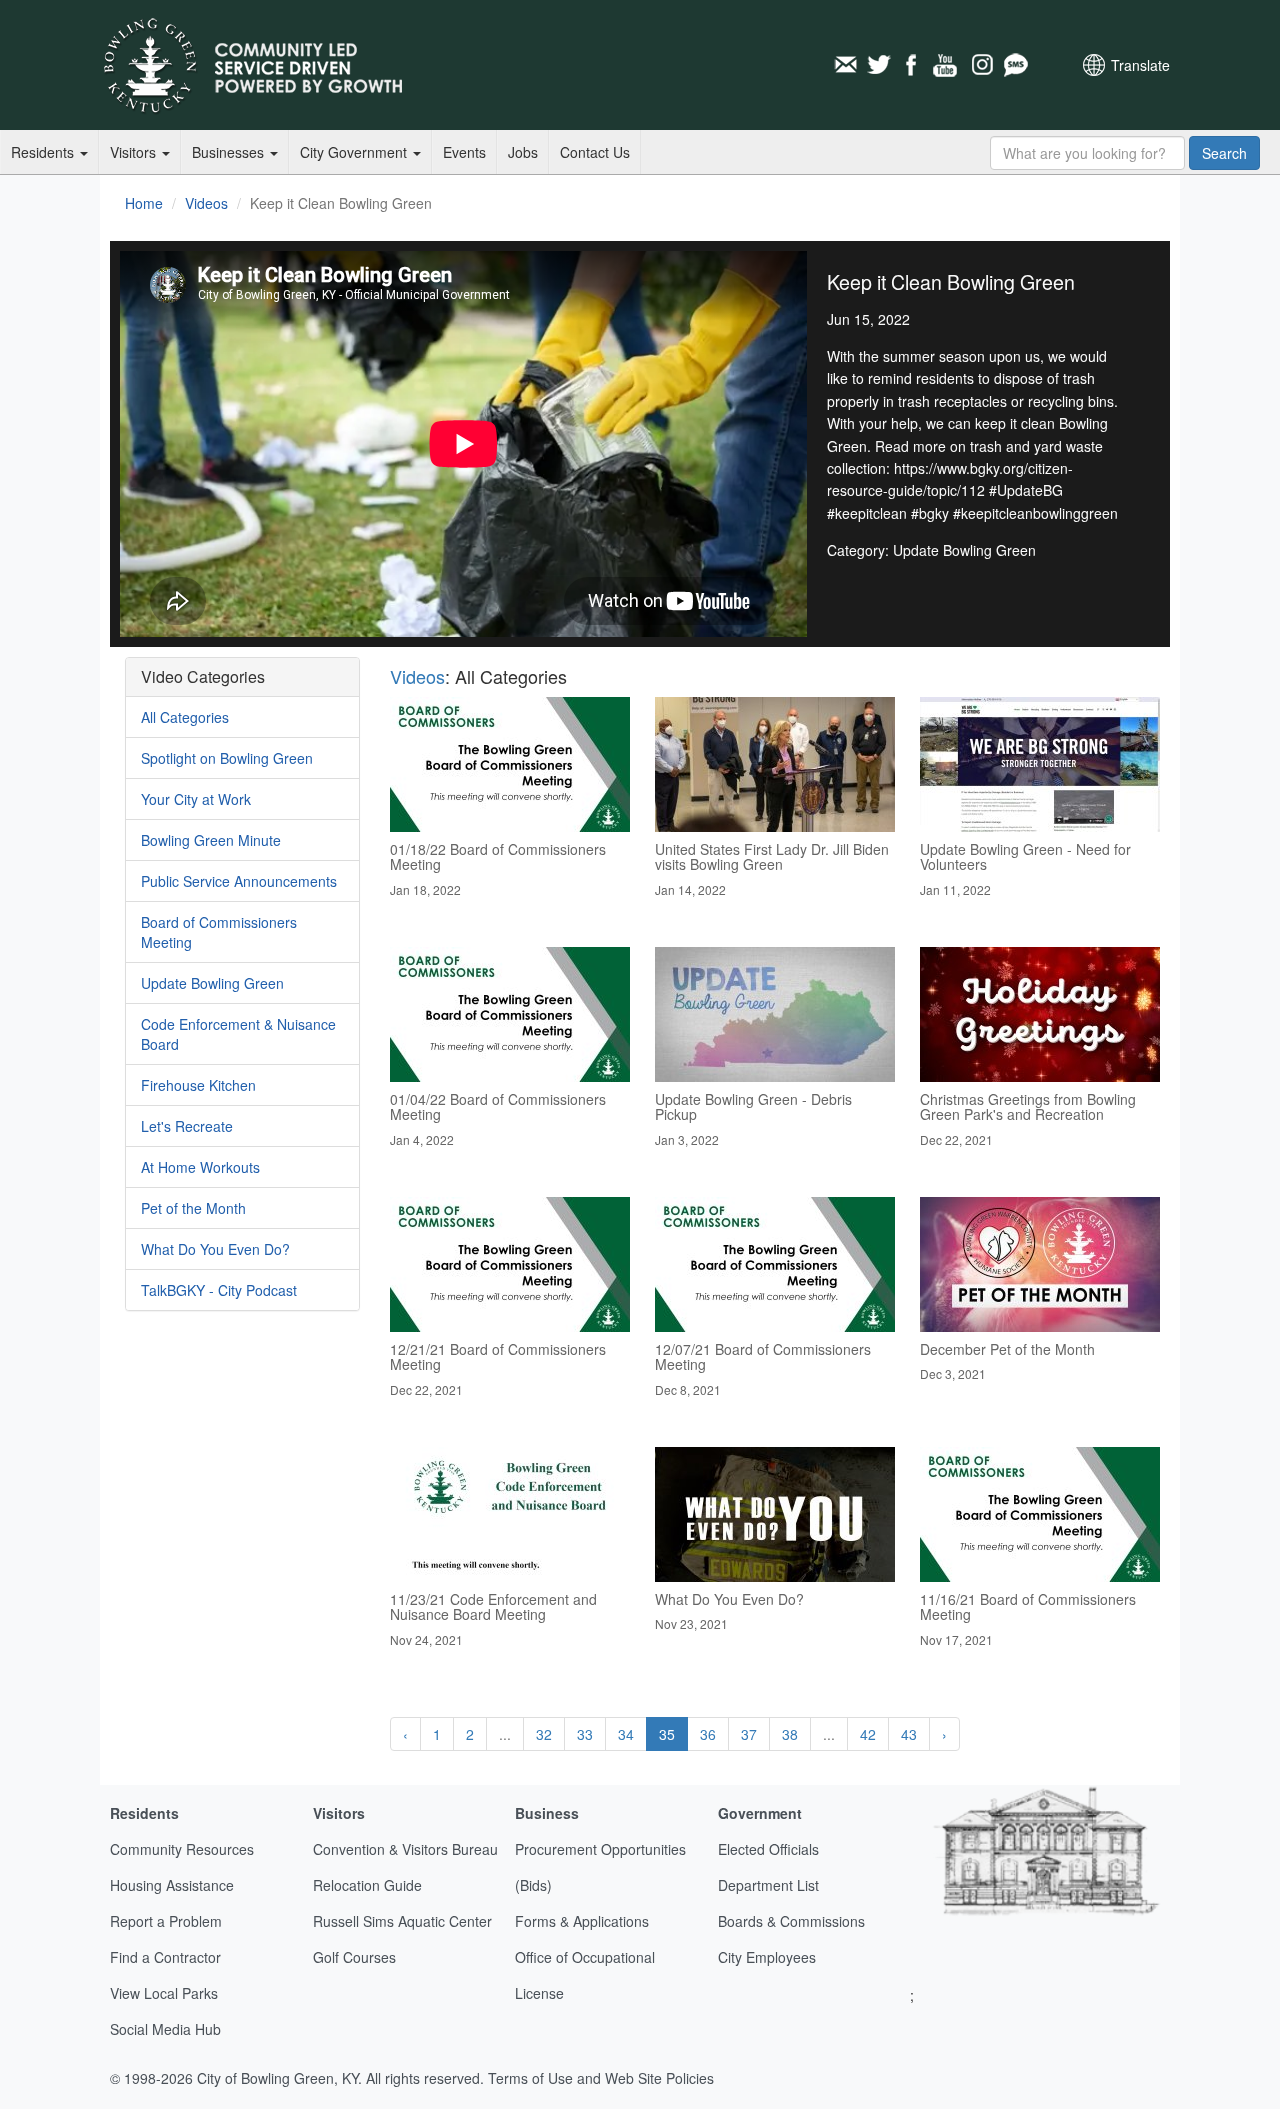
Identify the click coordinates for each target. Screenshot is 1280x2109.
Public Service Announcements (239, 881)
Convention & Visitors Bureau (405, 1849)
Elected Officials (768, 1849)
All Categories (185, 717)
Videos (206, 203)
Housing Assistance (172, 1885)
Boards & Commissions (791, 1921)
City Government (355, 152)
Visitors (135, 152)
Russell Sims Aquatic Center (402, 1921)
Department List (768, 1885)
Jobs (523, 152)
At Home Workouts (200, 1167)
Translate (1140, 65)
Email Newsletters (845, 65)
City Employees (767, 1957)
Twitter (879, 65)
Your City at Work (196, 799)
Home (144, 203)
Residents (44, 152)
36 (708, 1734)
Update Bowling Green (212, 983)
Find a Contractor (165, 1957)
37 (749, 1734)
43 (909, 1734)
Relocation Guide (367, 1885)
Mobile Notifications (1015, 65)
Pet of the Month (193, 1208)
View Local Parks (164, 1993)
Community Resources (182, 1849)
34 (626, 1734)
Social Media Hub (165, 2029)
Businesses (230, 152)
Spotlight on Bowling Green (227, 758)
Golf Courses (354, 1957)
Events (464, 152)
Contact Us (595, 152)
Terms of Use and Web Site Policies (601, 2078)
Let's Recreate (187, 1126)
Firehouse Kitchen (198, 1085)
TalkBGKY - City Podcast (219, 1290)
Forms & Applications (582, 1921)
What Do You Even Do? (215, 1249)
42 (868, 1734)
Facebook (913, 65)
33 (585, 1734)
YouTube (947, 65)
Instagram (981, 65)
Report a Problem (166, 1921)
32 (544, 1734)
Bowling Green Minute (211, 840)
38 (790, 1734)
